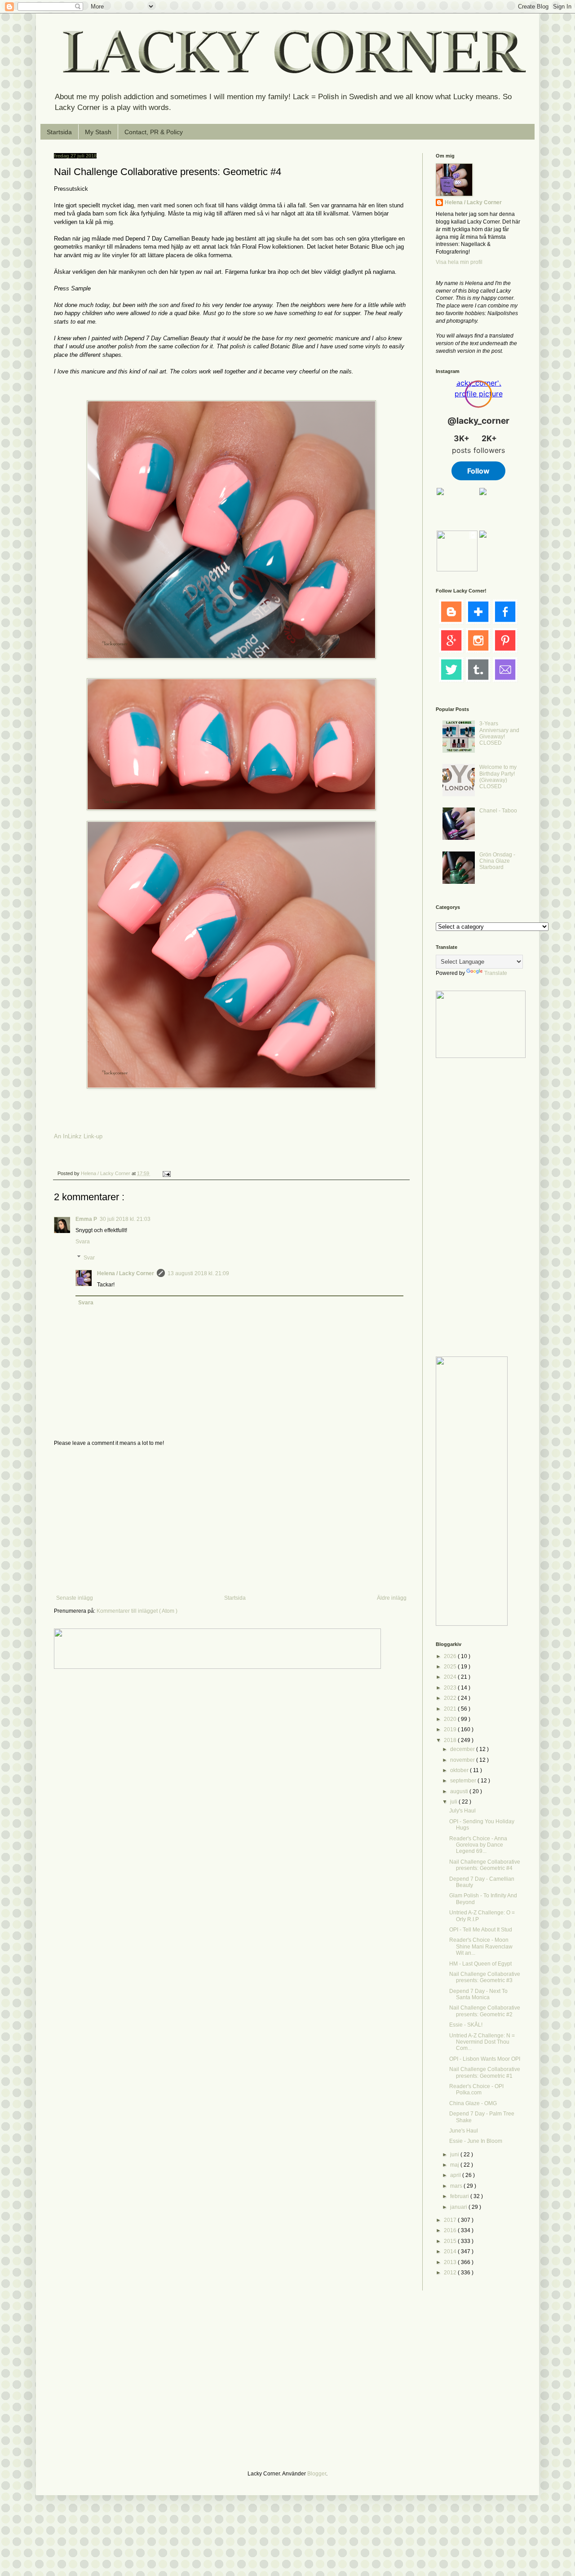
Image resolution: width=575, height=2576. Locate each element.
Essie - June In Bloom (476, 2141)
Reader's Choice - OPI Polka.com (476, 2089)
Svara (83, 1242)
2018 (451, 1740)
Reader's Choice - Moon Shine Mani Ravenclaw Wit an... (481, 1946)
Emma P (86, 1219)
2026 (451, 1656)
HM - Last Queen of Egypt (480, 1964)
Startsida (59, 132)
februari (460, 2196)
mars (457, 2186)
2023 (451, 1688)
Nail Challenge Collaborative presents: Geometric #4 (485, 1865)
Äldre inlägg (392, 1598)
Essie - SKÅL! (466, 2025)
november (463, 1760)
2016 (451, 2230)
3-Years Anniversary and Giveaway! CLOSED (499, 733)
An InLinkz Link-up (78, 1136)
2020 (451, 1719)
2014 (451, 2251)
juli (454, 1802)
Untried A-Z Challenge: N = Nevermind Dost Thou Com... (482, 2042)
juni (455, 2155)
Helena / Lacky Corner (106, 1173)
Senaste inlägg (75, 1598)
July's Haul (462, 1811)
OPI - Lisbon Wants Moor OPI (485, 2059)
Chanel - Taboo (498, 811)
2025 (451, 1667)
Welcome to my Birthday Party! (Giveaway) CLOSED (498, 777)
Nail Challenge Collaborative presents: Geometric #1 (485, 2072)
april (456, 2175)
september (464, 1781)
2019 (451, 1729)
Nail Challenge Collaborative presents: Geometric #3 (485, 1977)
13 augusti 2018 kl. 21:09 (198, 1273)
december (463, 1749)
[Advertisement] (231, 1521)
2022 (451, 1698)
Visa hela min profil (459, 262)
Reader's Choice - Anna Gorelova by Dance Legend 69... (478, 1845)
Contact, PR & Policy (154, 132)
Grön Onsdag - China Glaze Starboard (497, 861)
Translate (496, 973)
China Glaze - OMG (473, 2103)
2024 (451, 1677)
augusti (460, 1791)
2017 (451, 2220)
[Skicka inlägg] (166, 1173)
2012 (451, 2273)
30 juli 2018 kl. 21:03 (125, 1219)
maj (455, 2165)
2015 (451, 2241)
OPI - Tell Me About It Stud (481, 1930)
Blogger (317, 2474)
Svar (89, 1258)
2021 (451, 1709)
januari (459, 2207)
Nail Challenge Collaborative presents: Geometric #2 (485, 2011)
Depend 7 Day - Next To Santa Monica (478, 1994)
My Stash (98, 132)
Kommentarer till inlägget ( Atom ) (137, 1611)
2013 (451, 2262)
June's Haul (464, 2131)
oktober (460, 1770)
